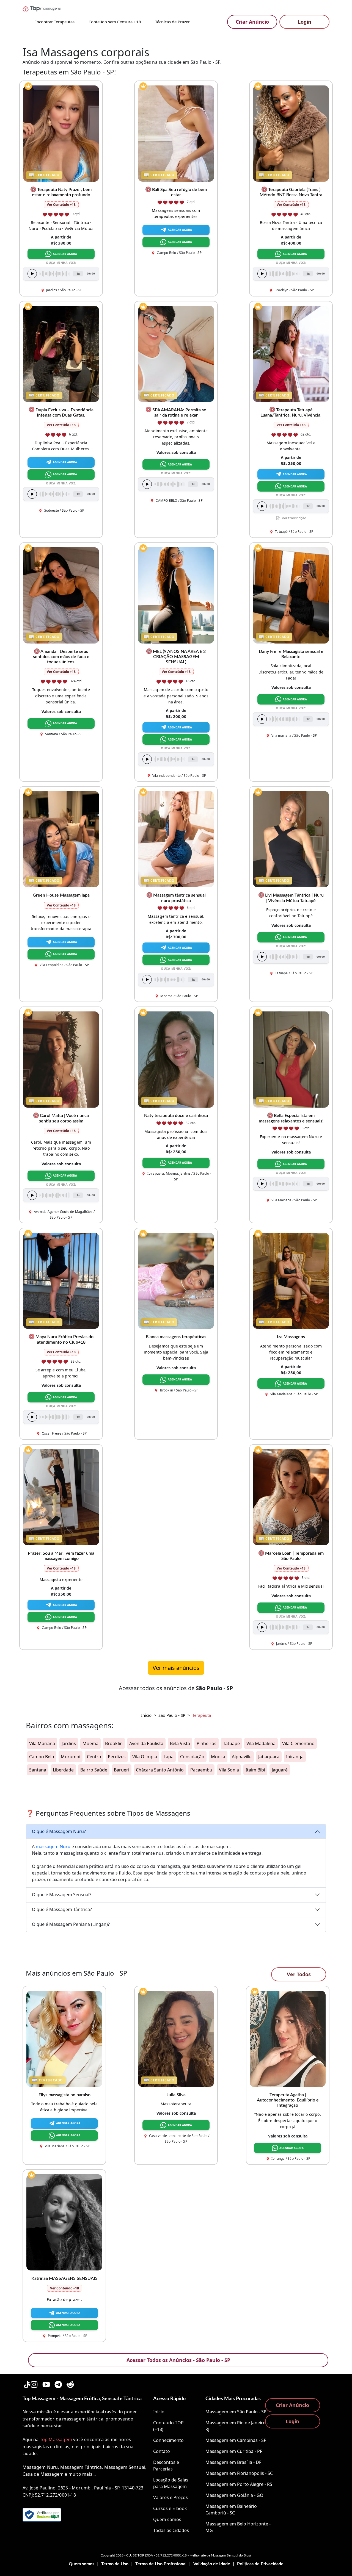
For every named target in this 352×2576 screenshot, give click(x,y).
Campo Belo (42, 1757)
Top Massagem (56, 2439)
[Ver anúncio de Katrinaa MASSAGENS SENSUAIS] (64, 2222)
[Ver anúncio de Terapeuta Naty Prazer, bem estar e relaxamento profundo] (61, 133)
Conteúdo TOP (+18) (168, 2426)
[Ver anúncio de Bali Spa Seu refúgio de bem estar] (176, 133)
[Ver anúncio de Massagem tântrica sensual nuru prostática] (176, 839)
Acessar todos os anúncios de (176, 1688)
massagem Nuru (53, 1846)
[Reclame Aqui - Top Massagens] (42, 2515)
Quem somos (167, 2519)
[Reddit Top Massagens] (70, 2384)
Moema (90, 1743)
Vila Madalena (261, 1743)
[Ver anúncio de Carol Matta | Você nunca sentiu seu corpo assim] (61, 1059)
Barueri (122, 1770)
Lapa (169, 1757)
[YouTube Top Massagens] (46, 2384)
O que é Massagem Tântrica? (62, 1909)
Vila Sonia (229, 1770)
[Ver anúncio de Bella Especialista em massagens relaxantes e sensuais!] (291, 1059)
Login (305, 22)
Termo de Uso (115, 2564)
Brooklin (114, 1743)
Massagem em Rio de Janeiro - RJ (237, 2426)
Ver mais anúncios (176, 1668)
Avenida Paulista (146, 1743)
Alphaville (242, 1757)
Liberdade (63, 1770)
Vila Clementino (298, 1743)
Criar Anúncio (252, 22)
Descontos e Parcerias (166, 2466)
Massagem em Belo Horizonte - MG (238, 2527)
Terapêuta (202, 1715)
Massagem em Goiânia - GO (234, 2495)
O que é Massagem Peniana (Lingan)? (71, 1924)
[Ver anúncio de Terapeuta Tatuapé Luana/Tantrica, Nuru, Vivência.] (291, 353)
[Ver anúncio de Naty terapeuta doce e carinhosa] (176, 1059)
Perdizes (117, 1757)
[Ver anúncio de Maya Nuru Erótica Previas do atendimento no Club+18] (61, 1280)
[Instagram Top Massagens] (34, 2384)
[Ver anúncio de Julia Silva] (176, 2038)
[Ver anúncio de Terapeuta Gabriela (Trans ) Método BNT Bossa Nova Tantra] (291, 133)
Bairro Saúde (94, 1770)
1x (78, 274)
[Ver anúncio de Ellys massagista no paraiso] (64, 2038)
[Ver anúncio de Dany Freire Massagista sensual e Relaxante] (291, 595)
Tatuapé (231, 1743)
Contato (162, 2451)
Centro (94, 1757)
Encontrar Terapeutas (54, 22)
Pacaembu (201, 1770)
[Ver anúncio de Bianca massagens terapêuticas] (176, 1280)
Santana (38, 1770)
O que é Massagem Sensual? (62, 1895)
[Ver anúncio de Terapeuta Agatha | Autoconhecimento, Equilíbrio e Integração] (288, 2038)
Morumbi (71, 1757)
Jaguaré (280, 1770)
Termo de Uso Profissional (161, 2564)
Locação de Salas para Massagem (171, 2483)
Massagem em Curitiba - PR (234, 2451)
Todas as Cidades (171, 2530)
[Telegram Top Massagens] (58, 2384)
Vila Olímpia (145, 1757)
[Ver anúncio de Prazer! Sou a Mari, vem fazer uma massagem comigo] (61, 1497)
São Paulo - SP (172, 1715)
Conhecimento (168, 2440)
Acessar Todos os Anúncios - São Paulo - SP (178, 2360)
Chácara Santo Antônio (160, 1770)
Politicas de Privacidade (260, 2564)
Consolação (192, 1757)
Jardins (69, 1743)
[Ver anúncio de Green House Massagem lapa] (61, 839)
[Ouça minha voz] (32, 274)
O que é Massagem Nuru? (59, 1831)
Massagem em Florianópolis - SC (239, 2473)
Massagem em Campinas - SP (236, 2440)
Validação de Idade (212, 2564)
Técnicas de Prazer (172, 22)
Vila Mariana (42, 1743)
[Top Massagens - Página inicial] (48, 9)
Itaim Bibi (255, 1770)
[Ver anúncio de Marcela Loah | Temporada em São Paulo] (291, 1497)
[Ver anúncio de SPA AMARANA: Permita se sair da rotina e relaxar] (176, 353)
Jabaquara (269, 1757)
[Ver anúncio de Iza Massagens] (291, 1280)
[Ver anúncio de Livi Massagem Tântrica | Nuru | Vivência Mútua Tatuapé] (291, 839)
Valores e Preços (170, 2497)
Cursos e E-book (170, 2508)
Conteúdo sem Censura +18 (115, 22)
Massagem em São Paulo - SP (236, 2412)
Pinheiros (207, 1743)
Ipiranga (295, 1757)
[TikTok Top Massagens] (26, 2384)
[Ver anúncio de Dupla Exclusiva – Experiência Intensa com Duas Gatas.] (61, 353)
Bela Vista (180, 1743)
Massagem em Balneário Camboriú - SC (231, 2510)
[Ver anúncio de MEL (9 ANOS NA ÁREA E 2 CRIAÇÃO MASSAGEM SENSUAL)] (176, 595)
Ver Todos (299, 1974)
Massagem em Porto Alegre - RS (239, 2484)
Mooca (218, 1757)
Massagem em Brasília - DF (233, 2462)
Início (146, 1715)
